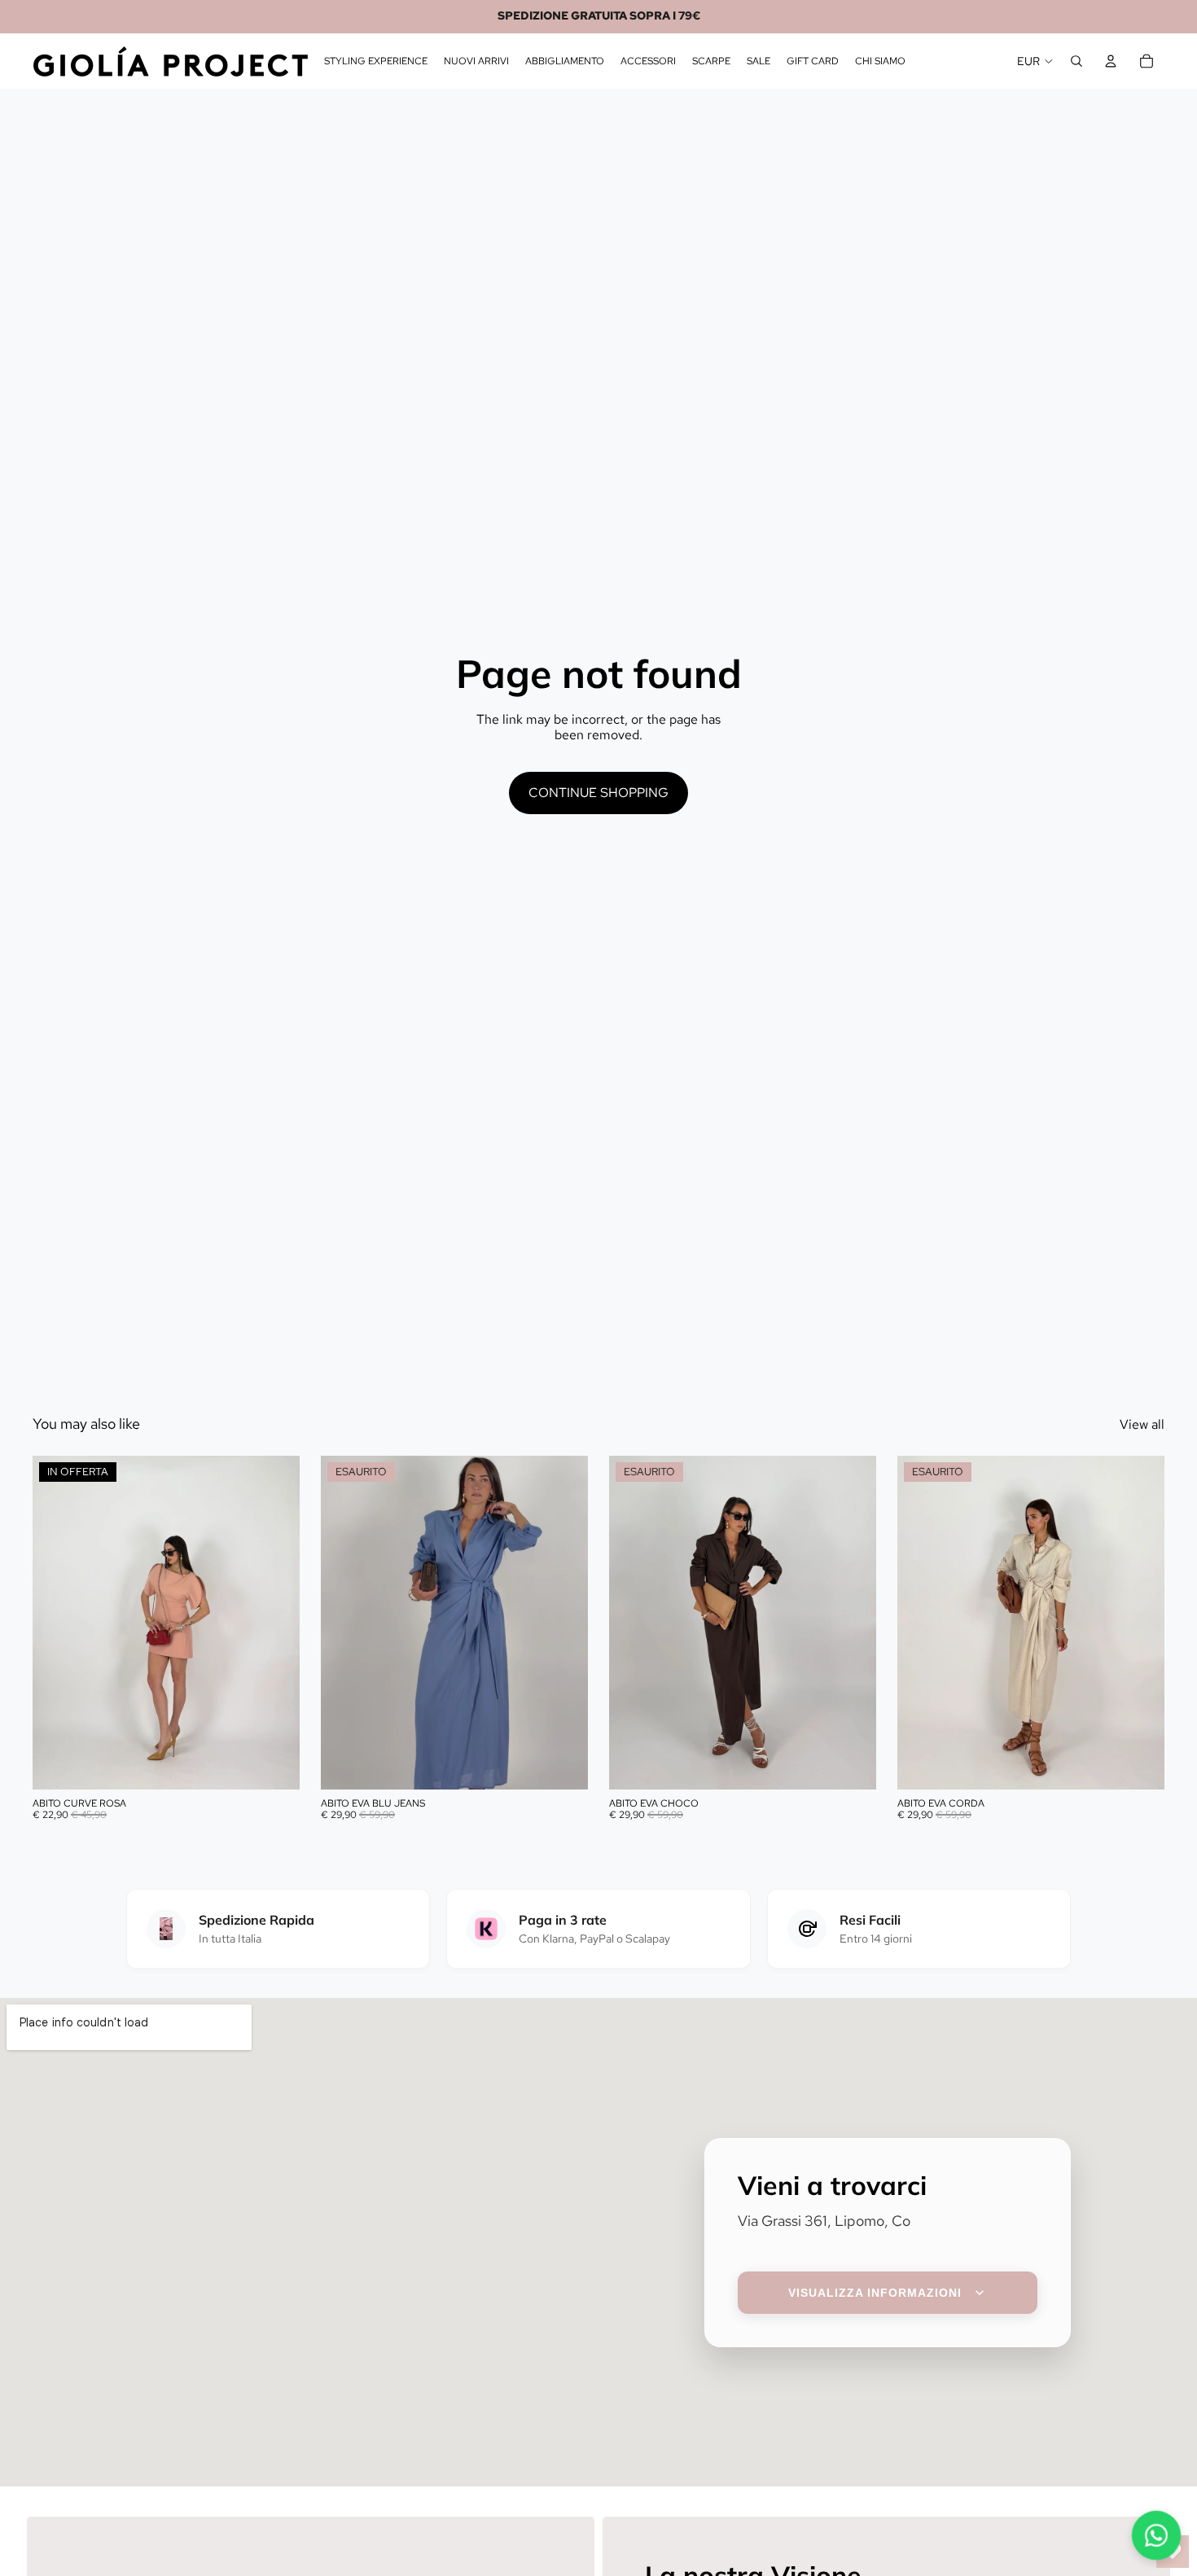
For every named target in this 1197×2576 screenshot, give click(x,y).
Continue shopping (598, 793)
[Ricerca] (1076, 61)
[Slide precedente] (57, 1623)
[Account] (1111, 61)
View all (1142, 1424)
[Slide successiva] (275, 1623)
